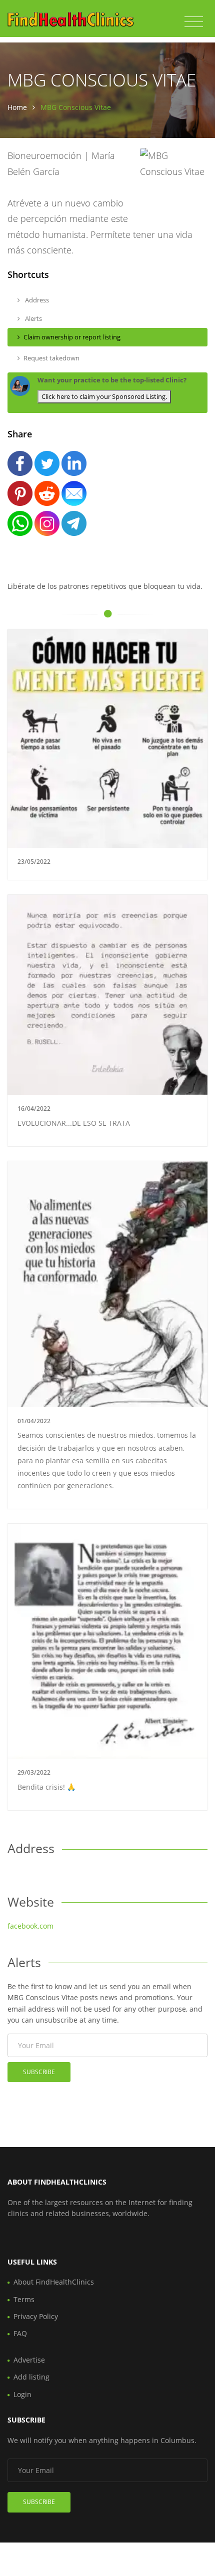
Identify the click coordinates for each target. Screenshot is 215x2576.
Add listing (31, 2377)
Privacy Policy (36, 2316)
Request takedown (51, 358)
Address (36, 300)
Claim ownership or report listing (72, 337)
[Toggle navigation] (194, 22)
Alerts (33, 318)
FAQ (20, 2333)
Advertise (29, 2360)
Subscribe (39, 2072)
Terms (24, 2299)
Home (17, 107)
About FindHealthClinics (54, 2282)
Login (22, 2394)
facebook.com (30, 1926)
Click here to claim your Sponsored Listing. (104, 396)
